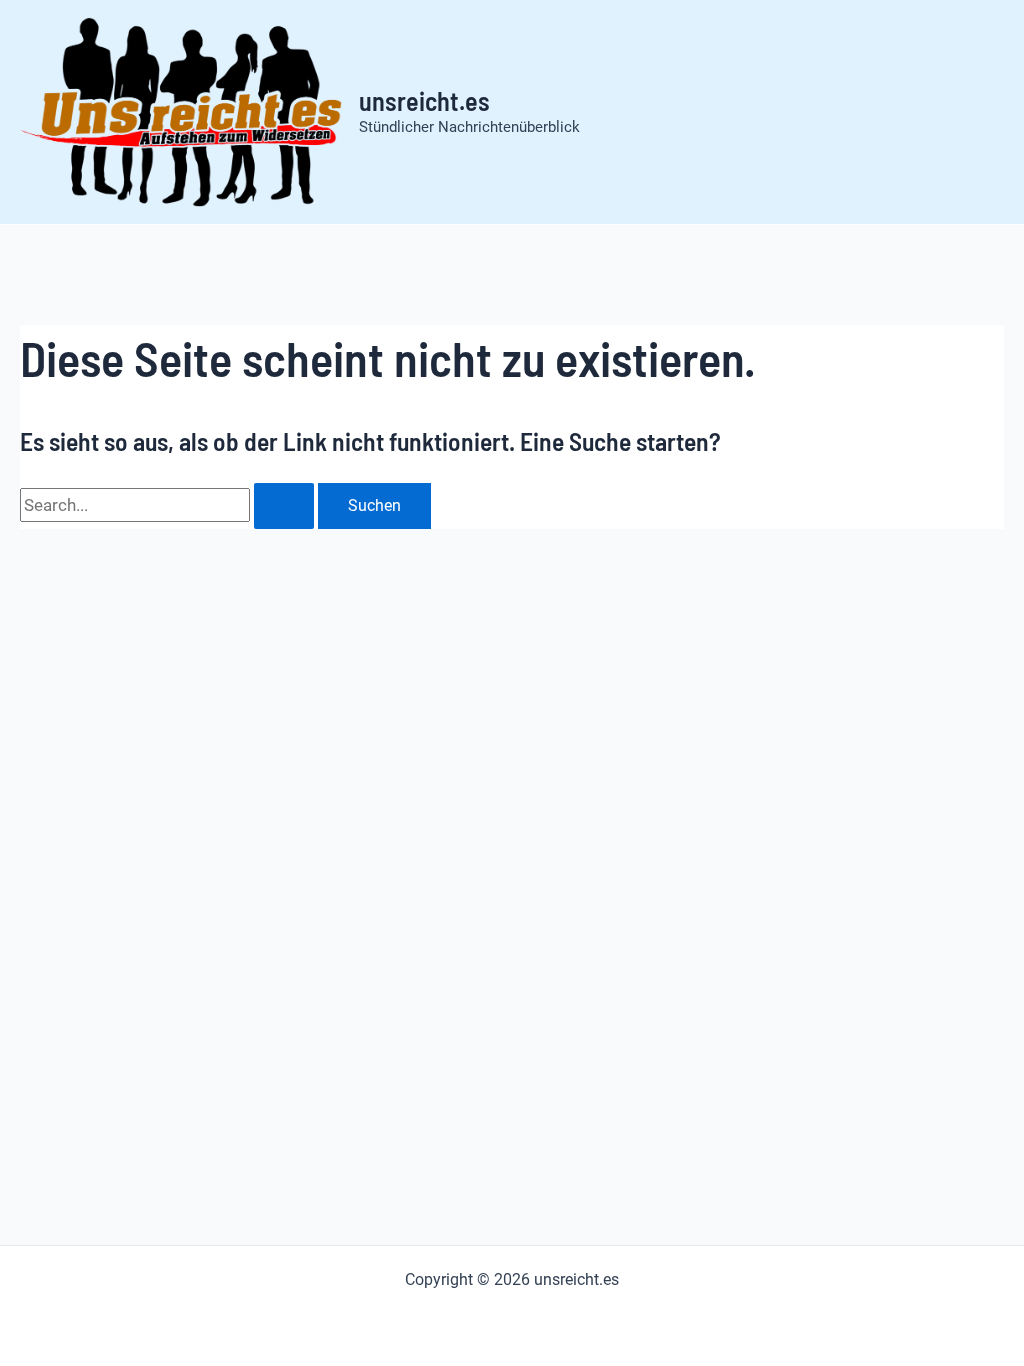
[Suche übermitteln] (284, 506)
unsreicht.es (424, 100)
